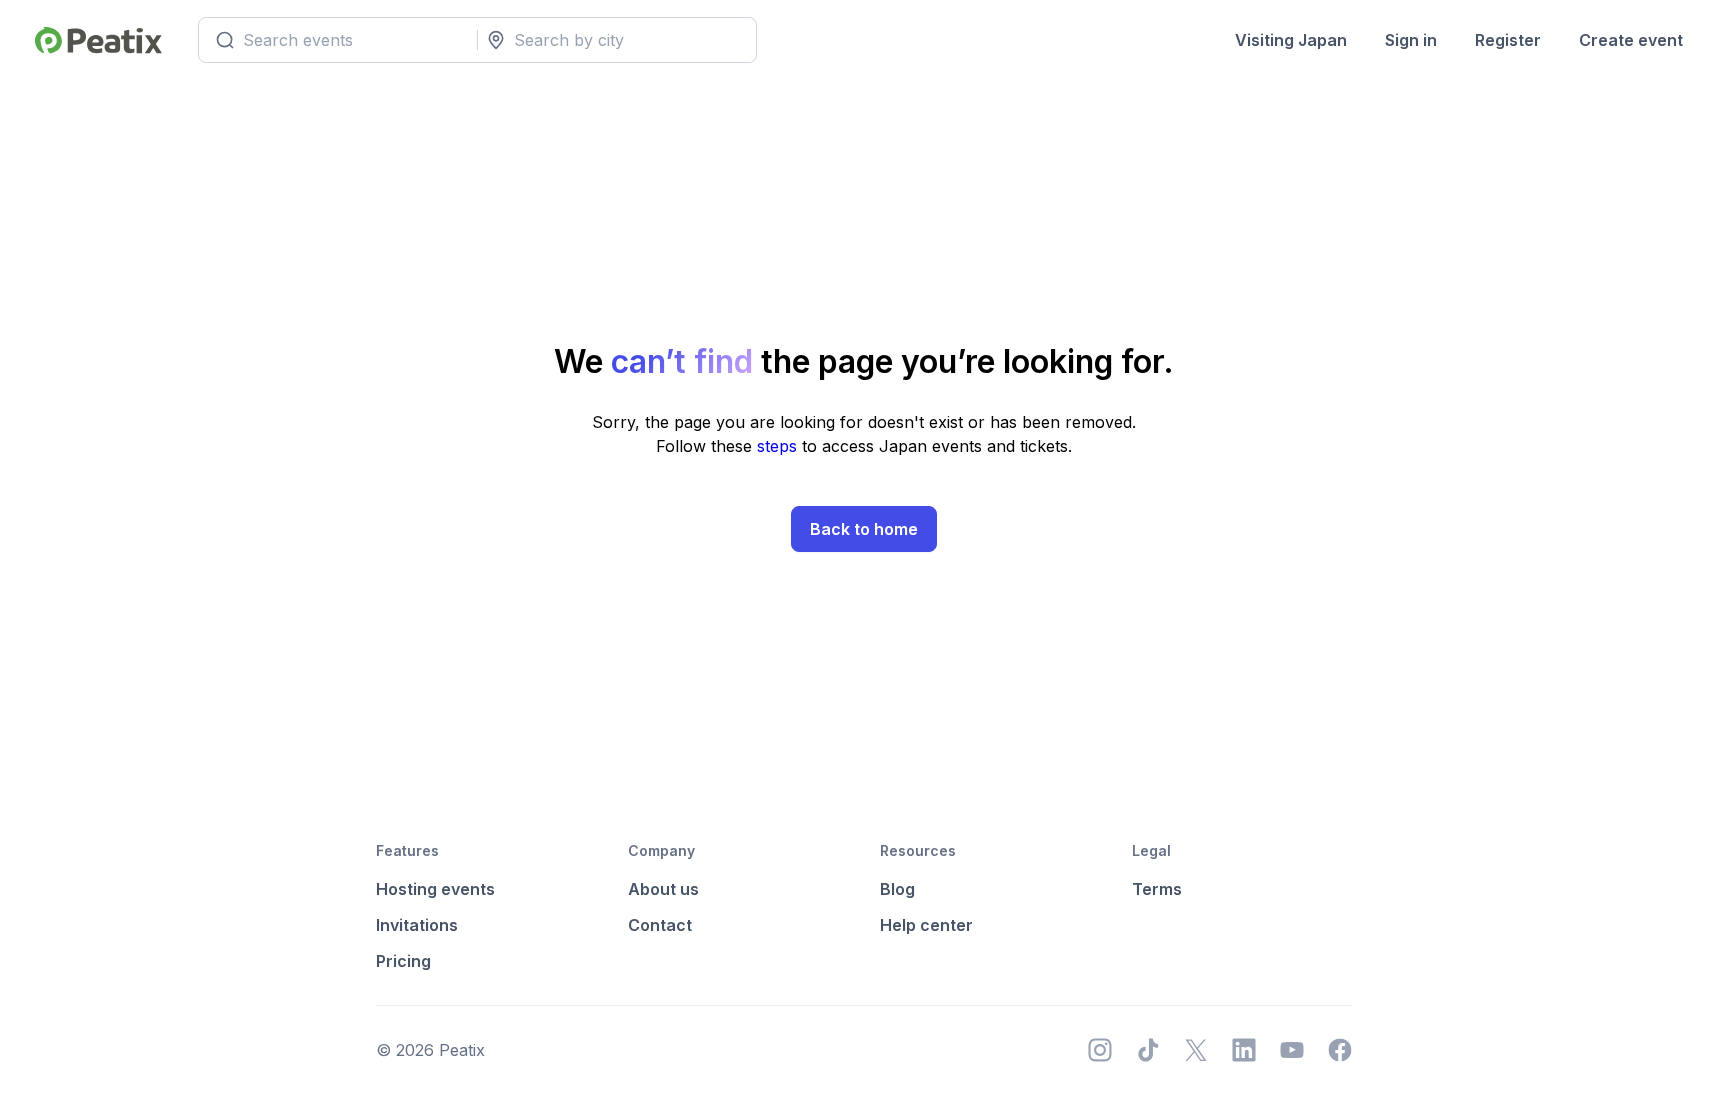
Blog (897, 889)
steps (779, 446)
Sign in (1411, 40)
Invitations (417, 925)
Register (1508, 40)
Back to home (864, 529)
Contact (660, 925)
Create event (1631, 40)
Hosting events (435, 889)
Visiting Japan (1291, 40)
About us (663, 889)
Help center (926, 925)
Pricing (403, 961)
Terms (1157, 889)
